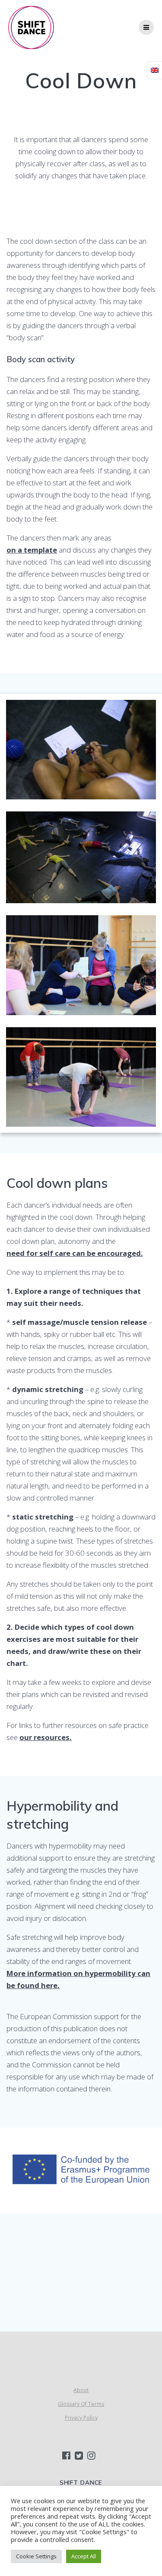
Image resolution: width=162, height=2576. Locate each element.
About (81, 2390)
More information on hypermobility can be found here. (78, 1979)
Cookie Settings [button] (36, 2556)
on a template (32, 550)
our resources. (46, 1737)
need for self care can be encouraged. (75, 1253)
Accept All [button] (84, 2556)
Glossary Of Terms (81, 2404)
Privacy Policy (81, 2418)
